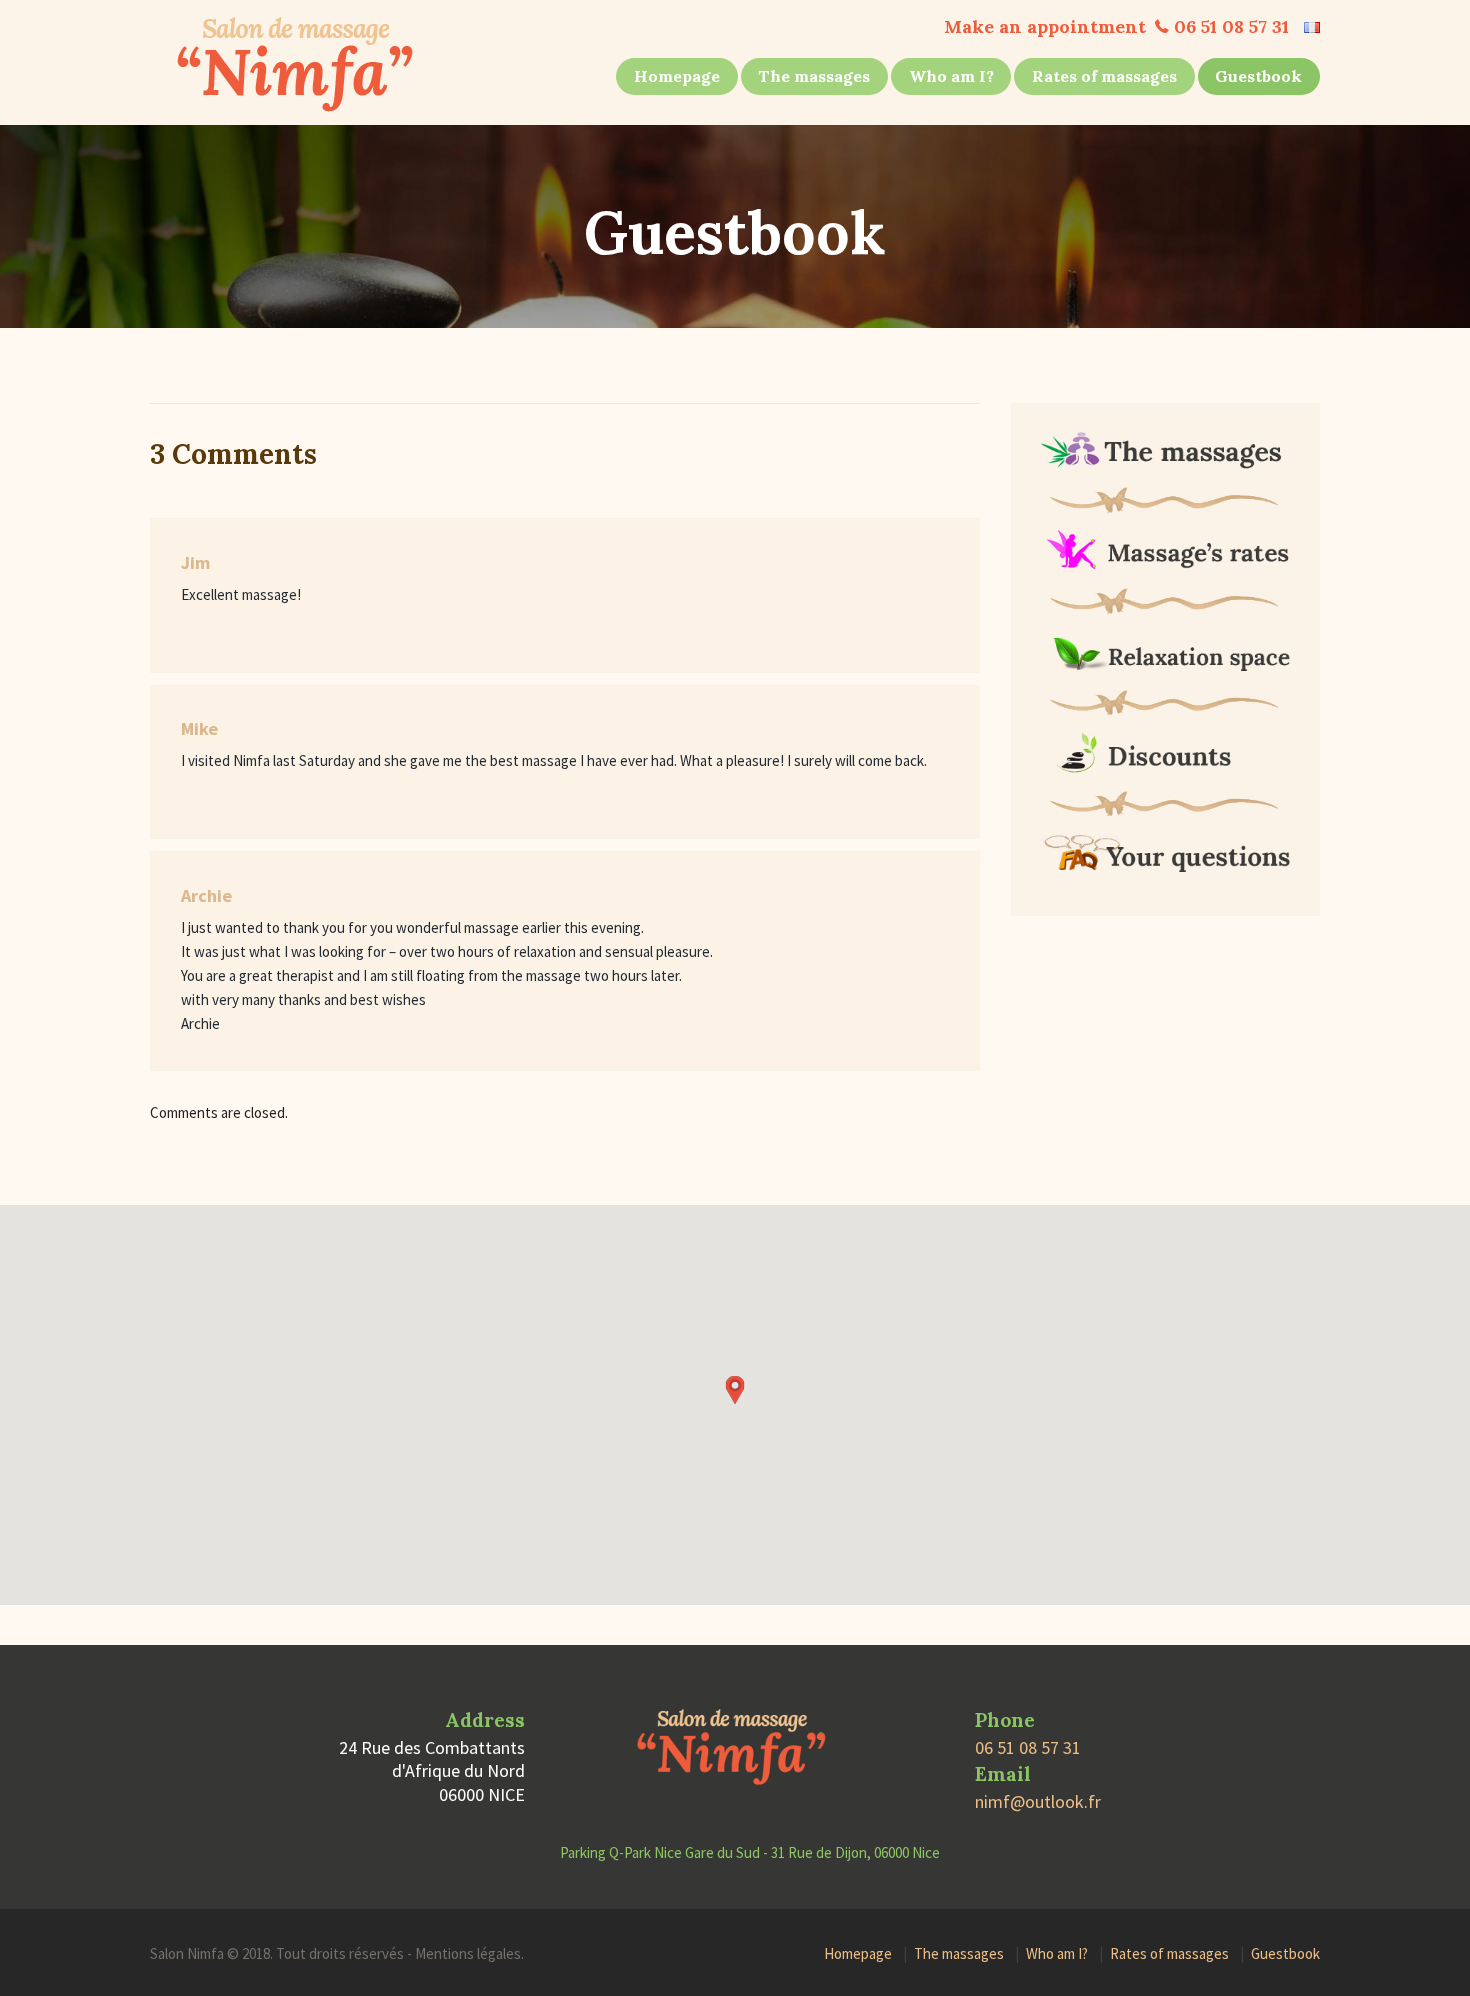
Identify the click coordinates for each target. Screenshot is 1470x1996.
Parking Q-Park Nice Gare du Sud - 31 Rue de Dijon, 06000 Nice (750, 1852)
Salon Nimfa (187, 1953)
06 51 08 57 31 (1231, 26)
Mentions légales (468, 1953)
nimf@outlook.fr (1038, 1801)
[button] (735, 1390)
